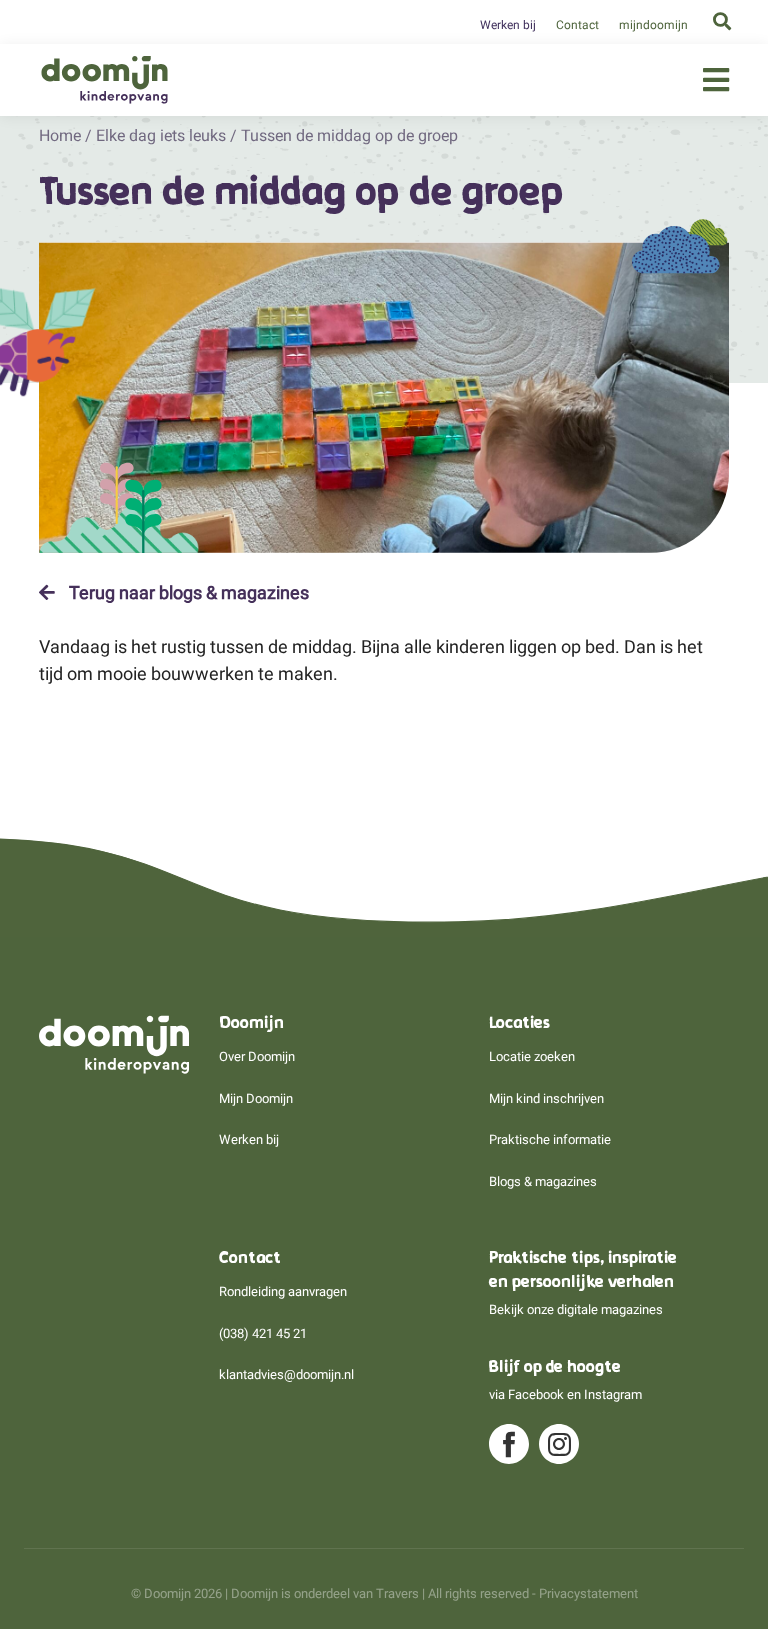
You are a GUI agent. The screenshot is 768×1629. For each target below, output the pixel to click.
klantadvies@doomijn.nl (286, 1374)
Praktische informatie (550, 1139)
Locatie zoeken (532, 1056)
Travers (397, 1593)
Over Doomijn (257, 1056)
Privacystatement (588, 1593)
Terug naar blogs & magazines (187, 593)
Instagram (613, 1394)
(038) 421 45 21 (263, 1333)
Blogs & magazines (543, 1181)
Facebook (536, 1394)
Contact (577, 25)
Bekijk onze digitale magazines (576, 1309)
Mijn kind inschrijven (546, 1098)
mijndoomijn (653, 25)
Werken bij (508, 25)
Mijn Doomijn (256, 1098)
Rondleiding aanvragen (283, 1291)
